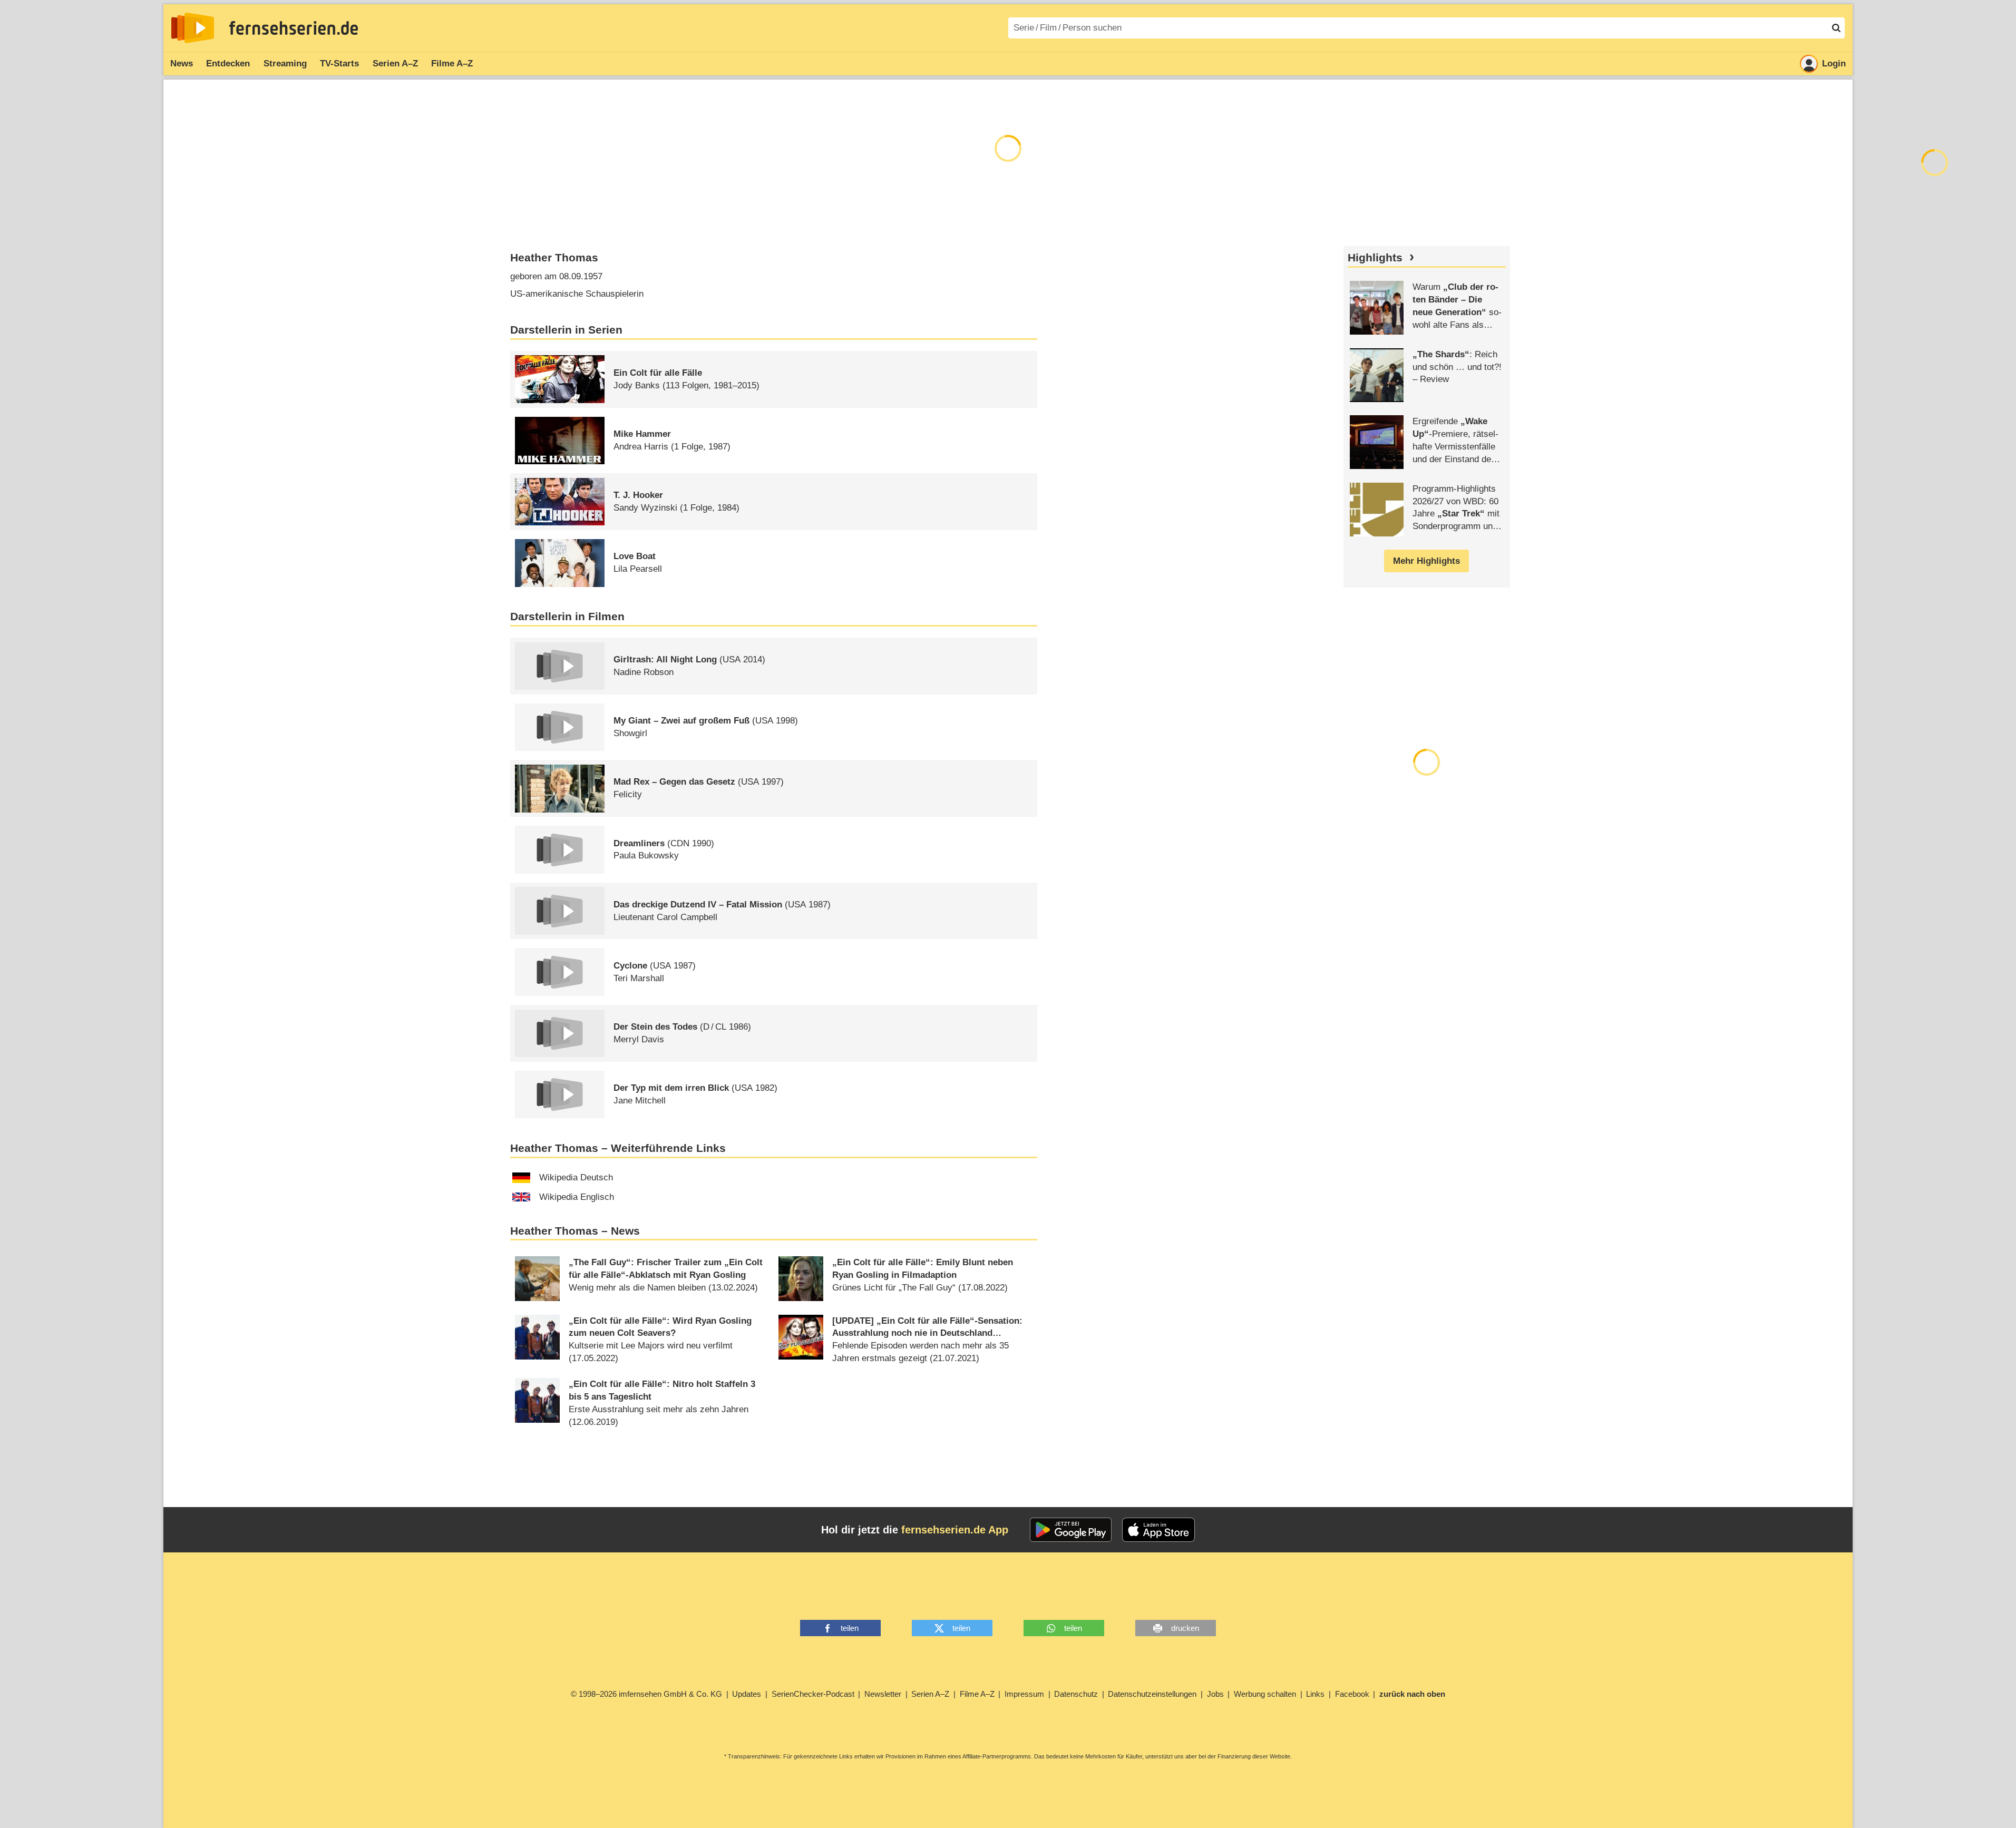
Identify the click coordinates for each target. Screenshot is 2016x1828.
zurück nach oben (1412, 1694)
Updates (747, 1694)
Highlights (1375, 258)
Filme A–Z (452, 63)
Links (1315, 1694)
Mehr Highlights (1426, 561)
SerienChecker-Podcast (813, 1694)
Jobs (1215, 1694)
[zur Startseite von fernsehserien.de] (193, 28)
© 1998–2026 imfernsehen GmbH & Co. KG (646, 1694)
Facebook (1352, 1694)
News (182, 63)
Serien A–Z (395, 63)
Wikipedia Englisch (577, 1197)
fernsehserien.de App (955, 1530)
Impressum (1024, 1694)
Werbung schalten (1265, 1694)
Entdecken (228, 63)
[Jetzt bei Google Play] (1071, 1530)
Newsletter (883, 1694)
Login (1834, 63)
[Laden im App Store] (1158, 1530)
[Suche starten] (1836, 28)
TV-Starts (339, 63)
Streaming (285, 63)
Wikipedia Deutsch (576, 1177)
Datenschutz (1076, 1694)
